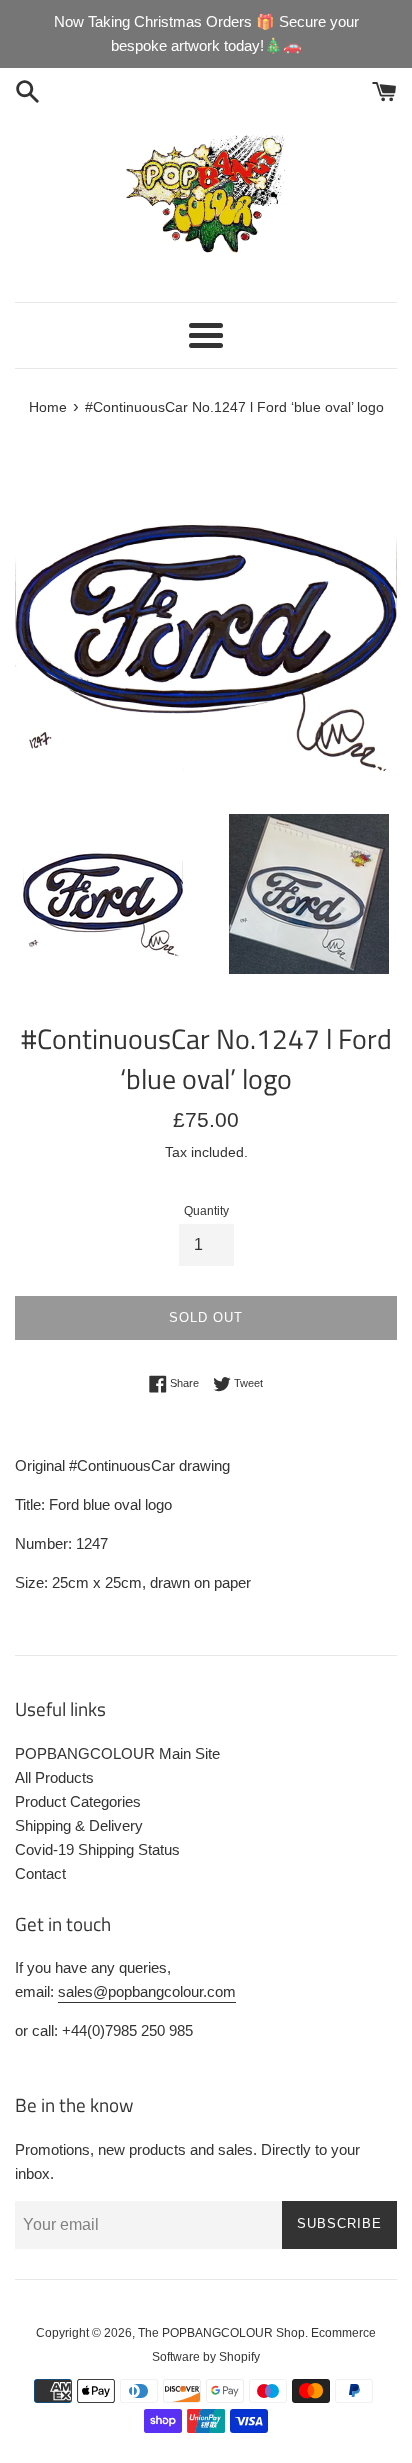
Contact (40, 1873)
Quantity (206, 1211)
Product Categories (78, 1801)
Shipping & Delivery (79, 1825)
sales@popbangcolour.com (147, 1991)
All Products (54, 1777)
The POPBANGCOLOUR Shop (221, 2333)
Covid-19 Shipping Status (97, 1849)
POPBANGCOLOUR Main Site (117, 1753)
